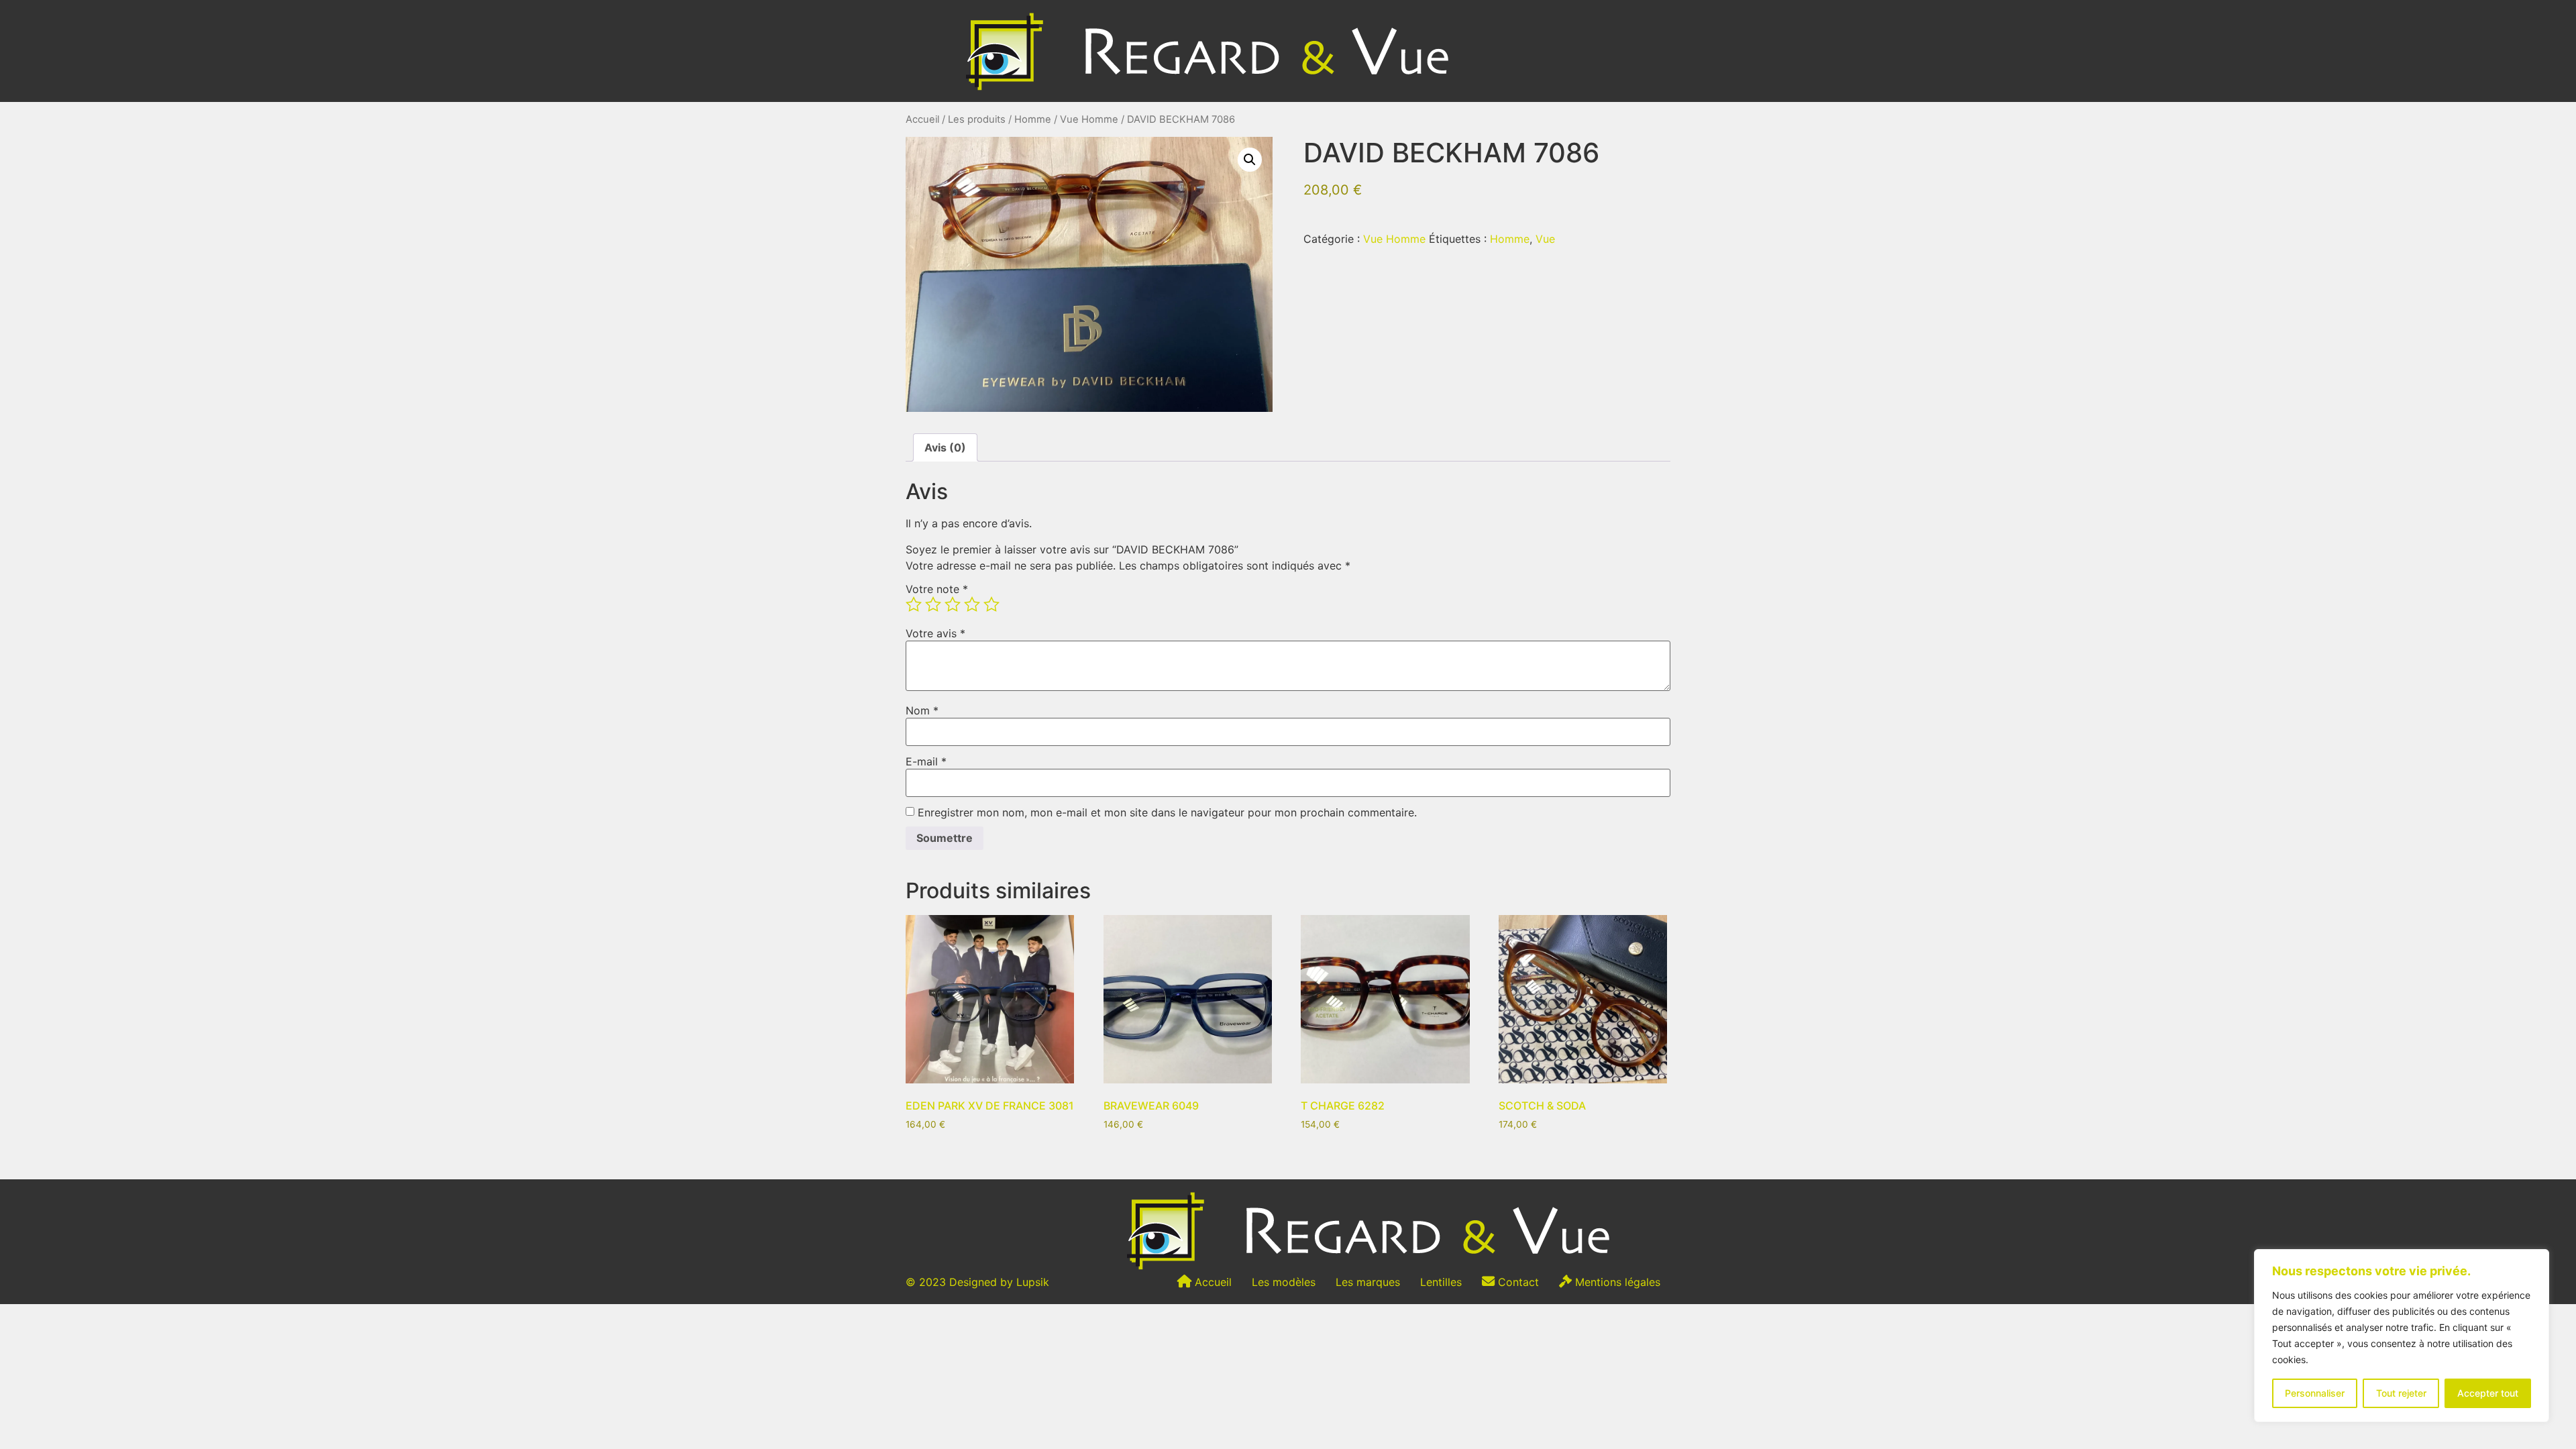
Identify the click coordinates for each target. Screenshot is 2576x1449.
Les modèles (1284, 1282)
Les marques (1368, 1282)
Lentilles (1441, 1282)
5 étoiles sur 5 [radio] (991, 604)
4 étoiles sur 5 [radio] (972, 604)
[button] (1250, 160)
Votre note (937, 589)
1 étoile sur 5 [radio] (914, 604)
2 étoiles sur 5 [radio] (933, 604)
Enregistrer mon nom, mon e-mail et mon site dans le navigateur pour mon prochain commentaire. (1167, 812)
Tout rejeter (2401, 1393)
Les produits (977, 119)
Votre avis (935, 633)
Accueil (922, 119)
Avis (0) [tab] (945, 447)
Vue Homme (1089, 119)
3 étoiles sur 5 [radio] (953, 604)
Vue (1545, 239)
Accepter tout (2488, 1393)
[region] (2402, 1336)
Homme (1033, 119)
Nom (922, 710)
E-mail (926, 761)
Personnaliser (2315, 1393)
